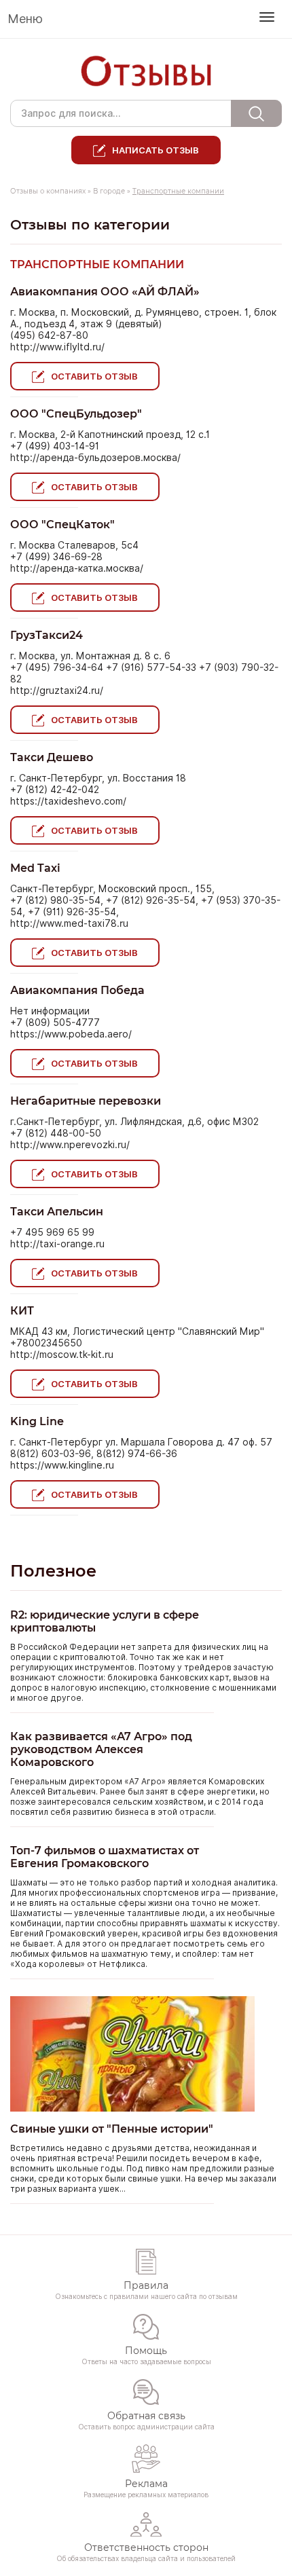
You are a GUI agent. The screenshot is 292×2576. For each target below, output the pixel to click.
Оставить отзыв (94, 376)
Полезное (53, 1571)
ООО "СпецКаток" (62, 525)
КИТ (22, 1311)
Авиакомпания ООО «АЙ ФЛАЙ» (105, 292)
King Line (37, 1421)
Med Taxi (35, 868)
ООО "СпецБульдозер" (76, 414)
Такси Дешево (52, 757)
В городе (109, 191)
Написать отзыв (156, 150)
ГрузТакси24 (47, 635)
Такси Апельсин (57, 1212)
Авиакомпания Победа (77, 990)
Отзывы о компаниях (48, 191)
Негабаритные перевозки (86, 1101)
